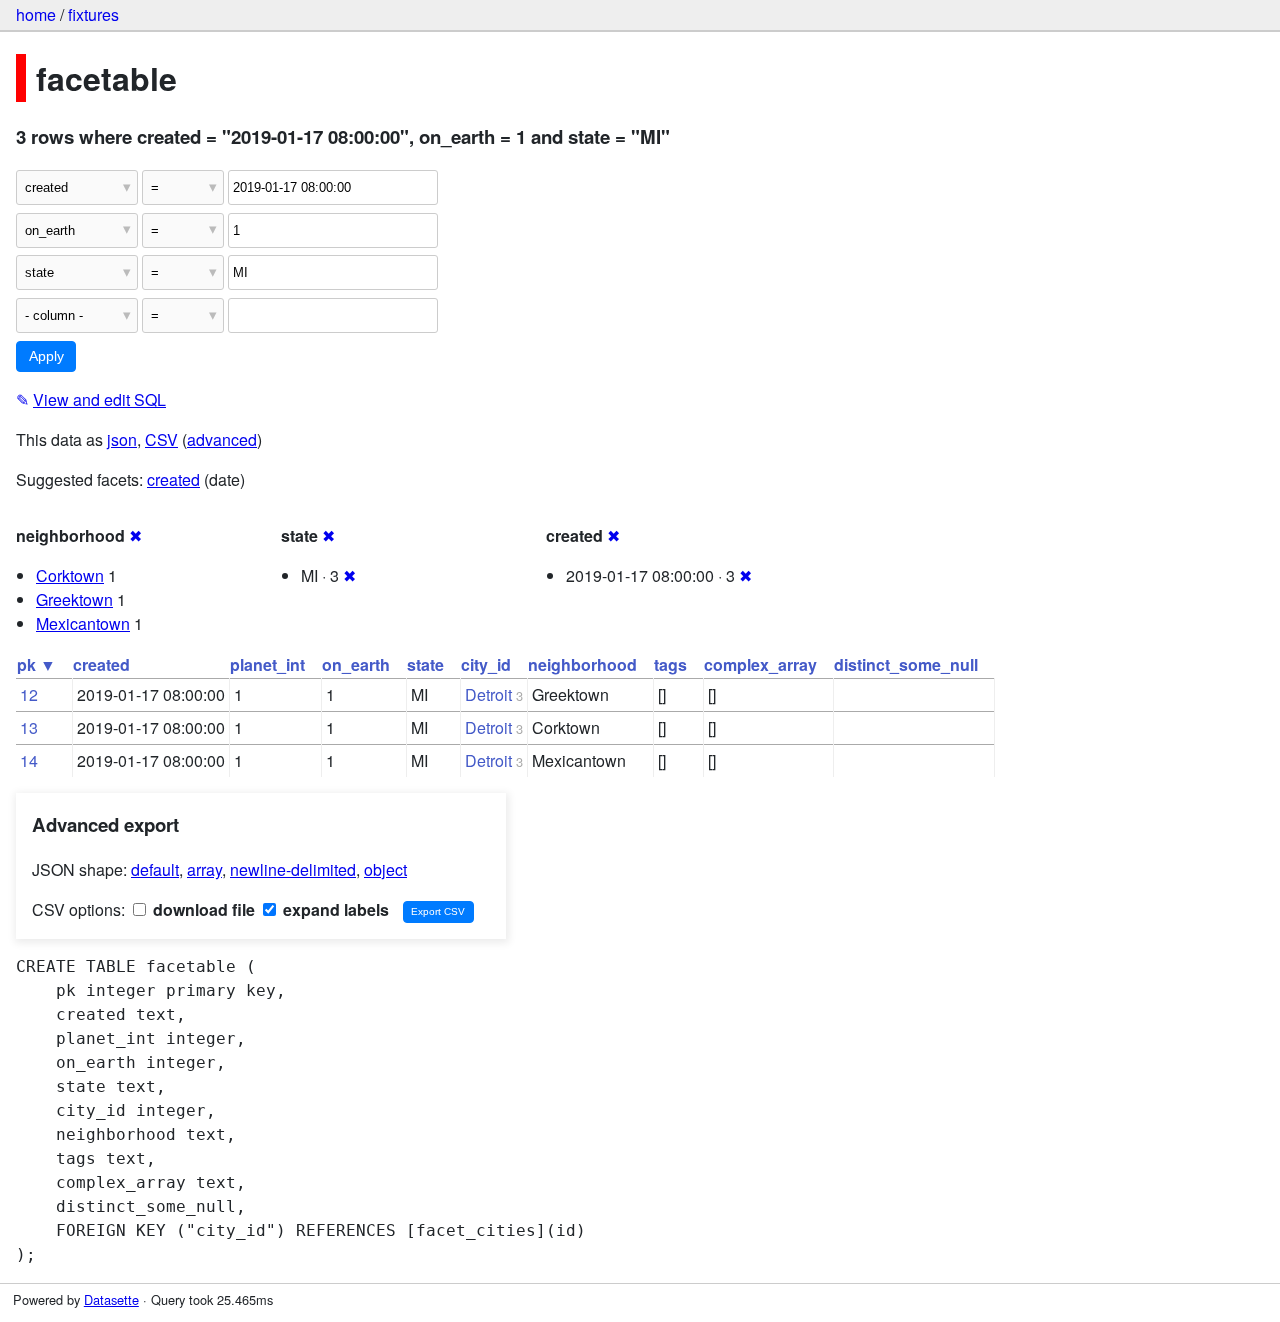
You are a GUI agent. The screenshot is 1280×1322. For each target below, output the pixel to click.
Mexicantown (83, 623)
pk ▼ (36, 664)
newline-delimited (293, 869)
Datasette (111, 1299)
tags (670, 664)
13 (29, 727)
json (122, 439)
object (385, 869)
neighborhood (582, 664)
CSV (161, 439)
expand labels (334, 909)
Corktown (70, 575)
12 (29, 694)
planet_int (267, 664)
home (36, 14)
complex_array (760, 664)
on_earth (356, 664)
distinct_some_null (906, 664)
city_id (486, 664)
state (425, 664)
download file (202, 909)
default (155, 869)
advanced (222, 439)
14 (29, 760)
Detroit (488, 694)
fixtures (93, 14)
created (173, 479)
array (204, 869)
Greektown (74, 599)
